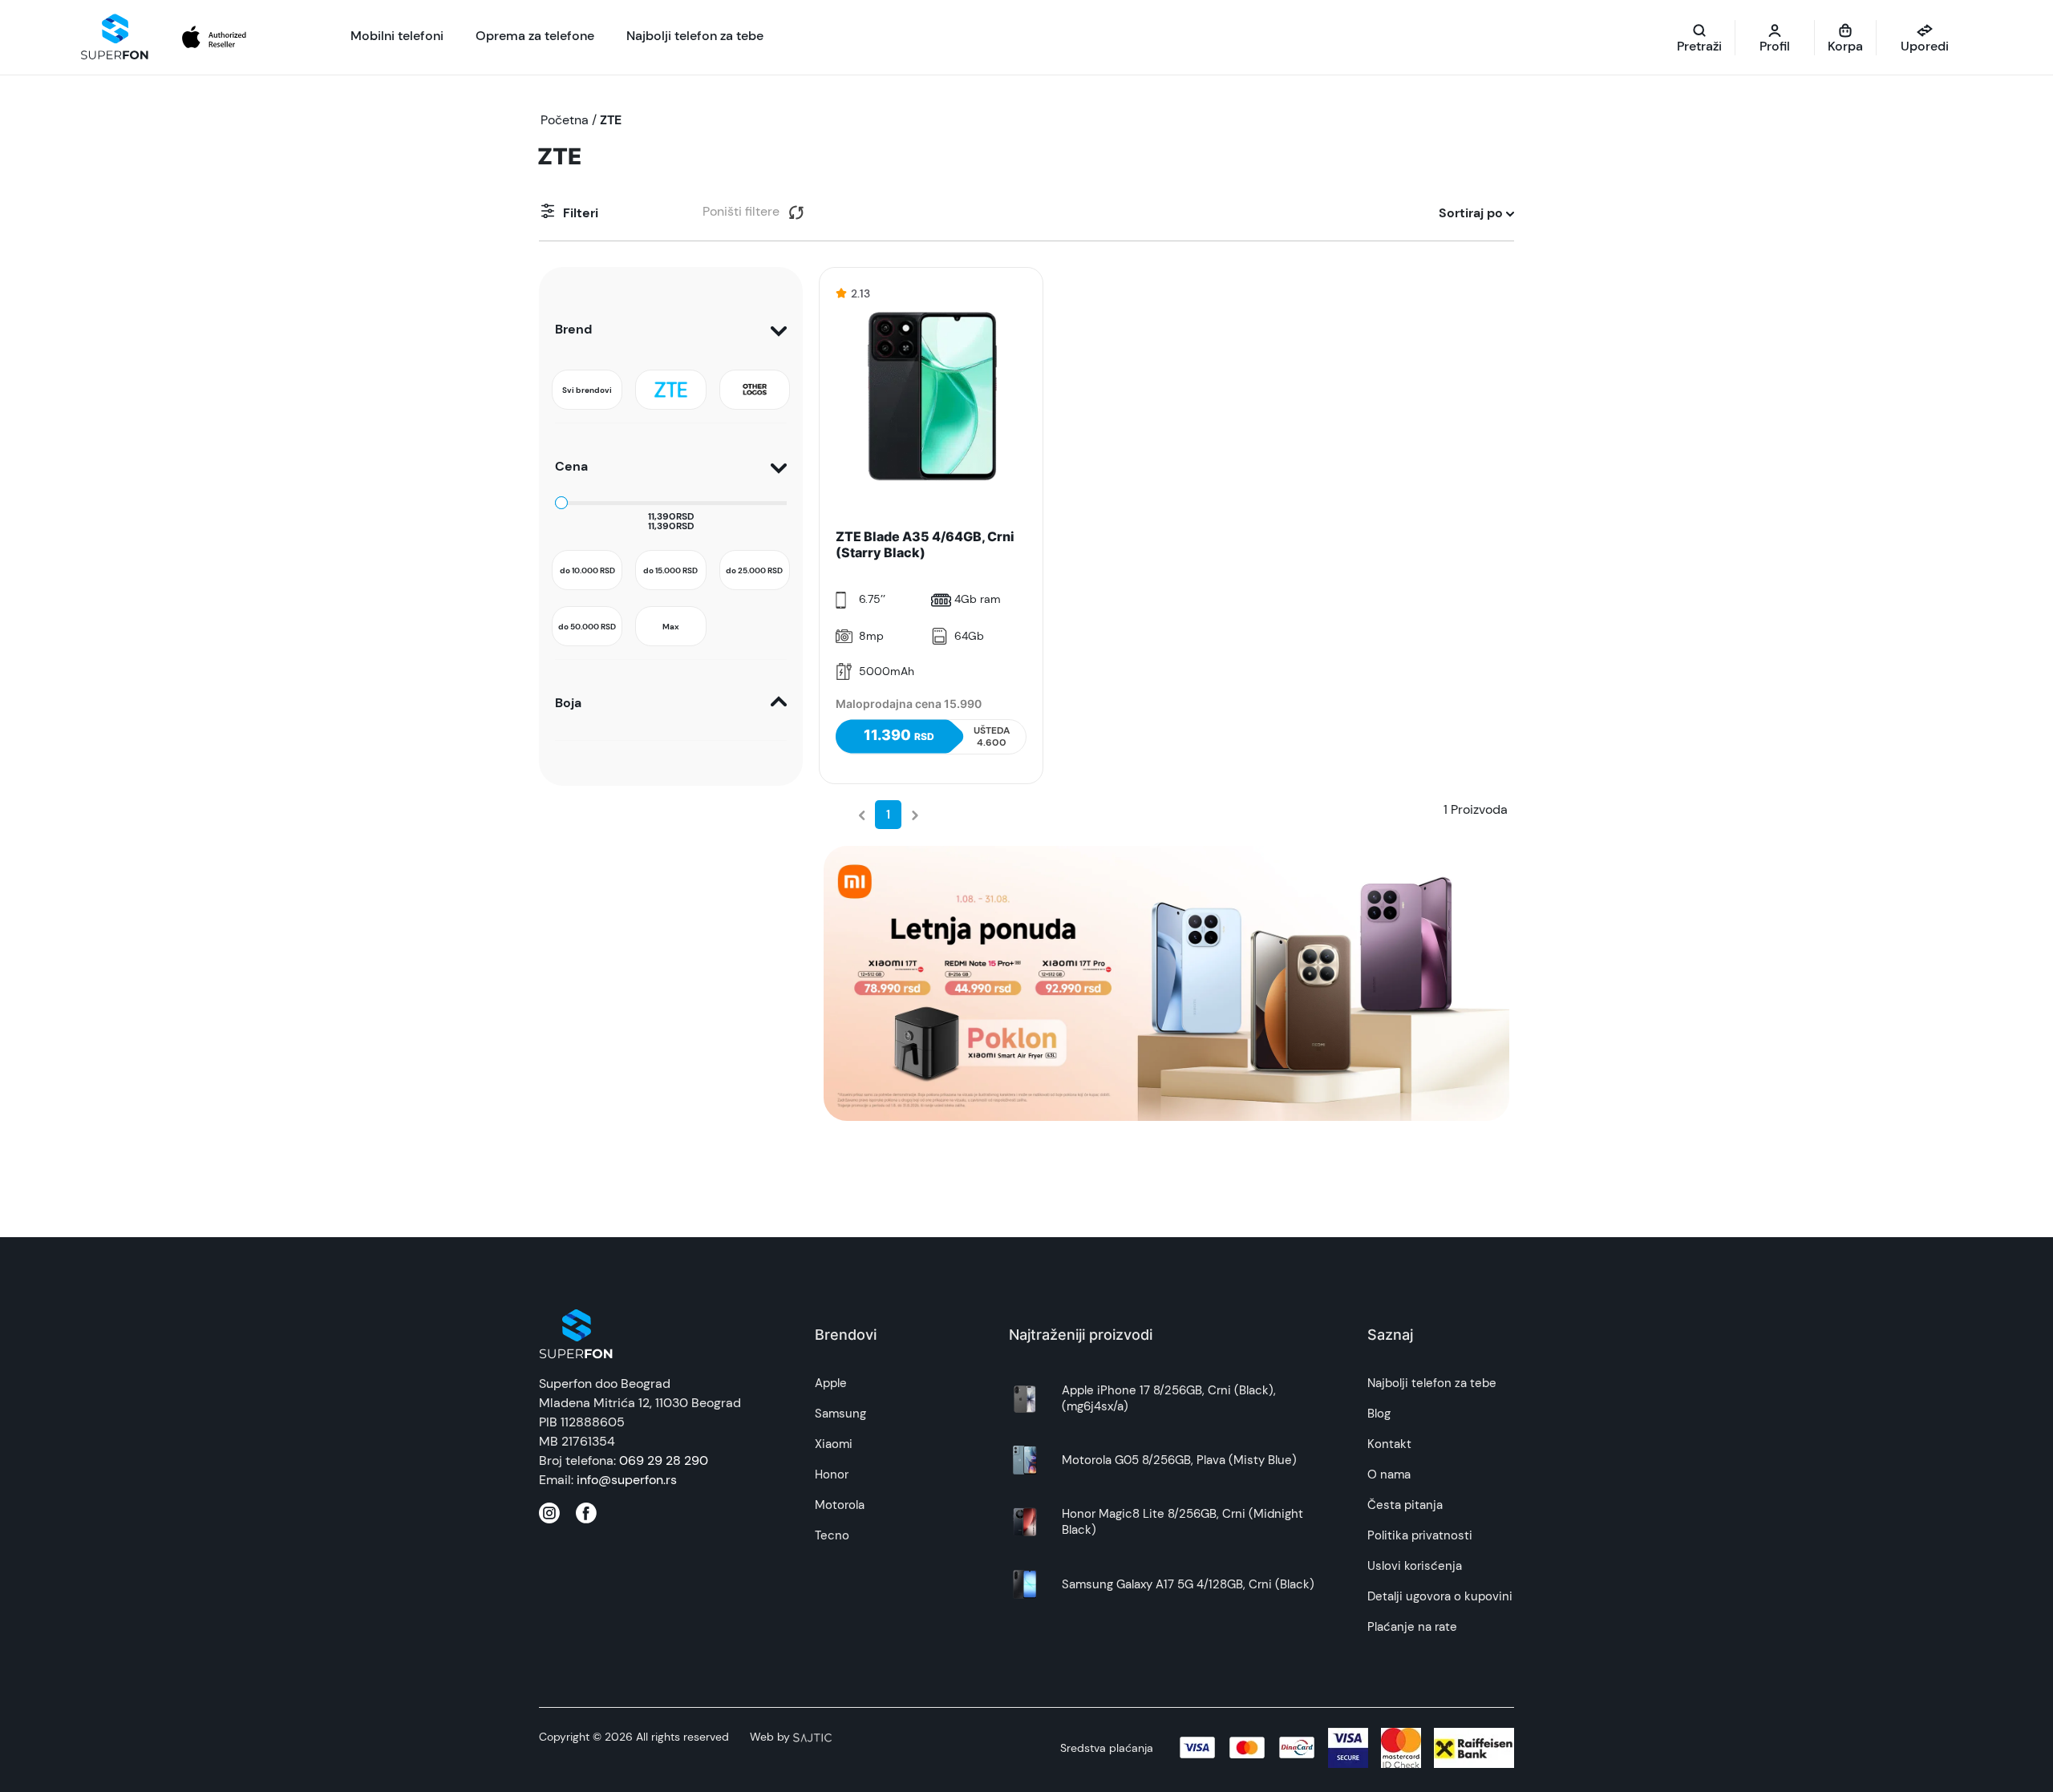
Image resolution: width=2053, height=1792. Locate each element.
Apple (831, 1383)
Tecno (832, 1535)
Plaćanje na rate (1412, 1627)
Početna (565, 120)
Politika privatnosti (1420, 1535)
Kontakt (1389, 1444)
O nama (1389, 1474)
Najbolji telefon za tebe (1432, 1383)
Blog (1379, 1414)
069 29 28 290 (664, 1460)
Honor (832, 1474)
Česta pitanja (1405, 1505)
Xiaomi (834, 1444)
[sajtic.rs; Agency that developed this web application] (812, 1737)
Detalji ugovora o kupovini (1440, 1596)
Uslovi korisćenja (1415, 1566)
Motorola (840, 1505)
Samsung (840, 1414)
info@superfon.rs (627, 1480)
